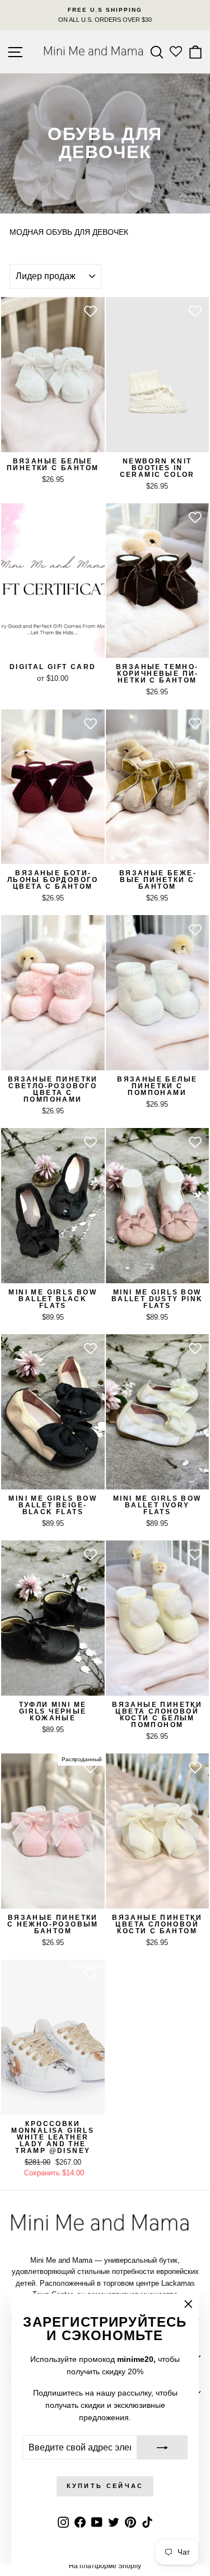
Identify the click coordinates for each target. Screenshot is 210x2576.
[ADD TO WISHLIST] (91, 311)
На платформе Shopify (105, 2566)
